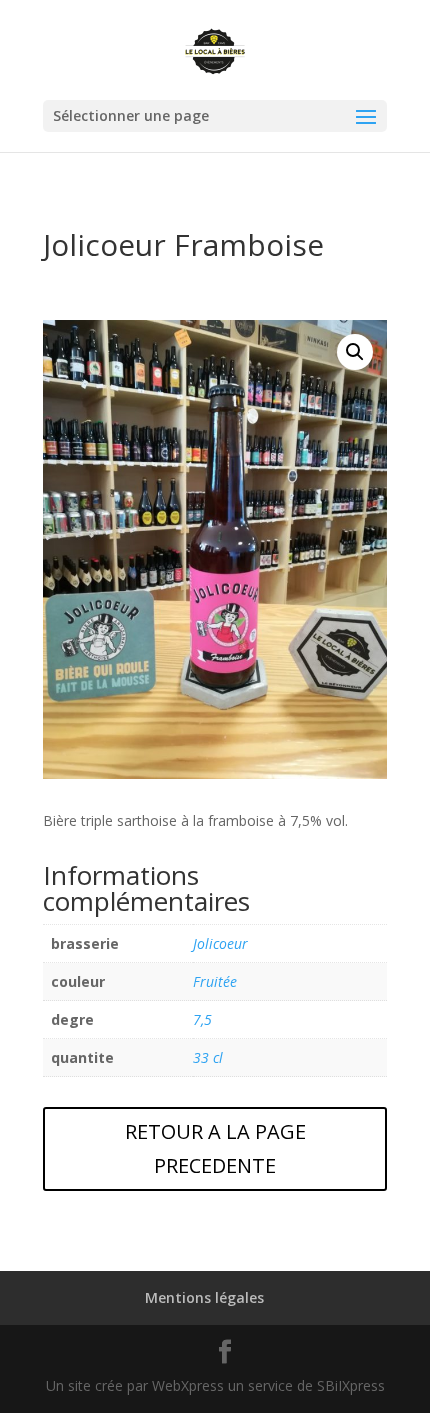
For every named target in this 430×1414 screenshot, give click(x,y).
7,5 (202, 1019)
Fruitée (215, 981)
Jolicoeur (220, 943)
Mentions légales (204, 1297)
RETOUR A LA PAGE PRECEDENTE (215, 1148)
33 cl (208, 1057)
